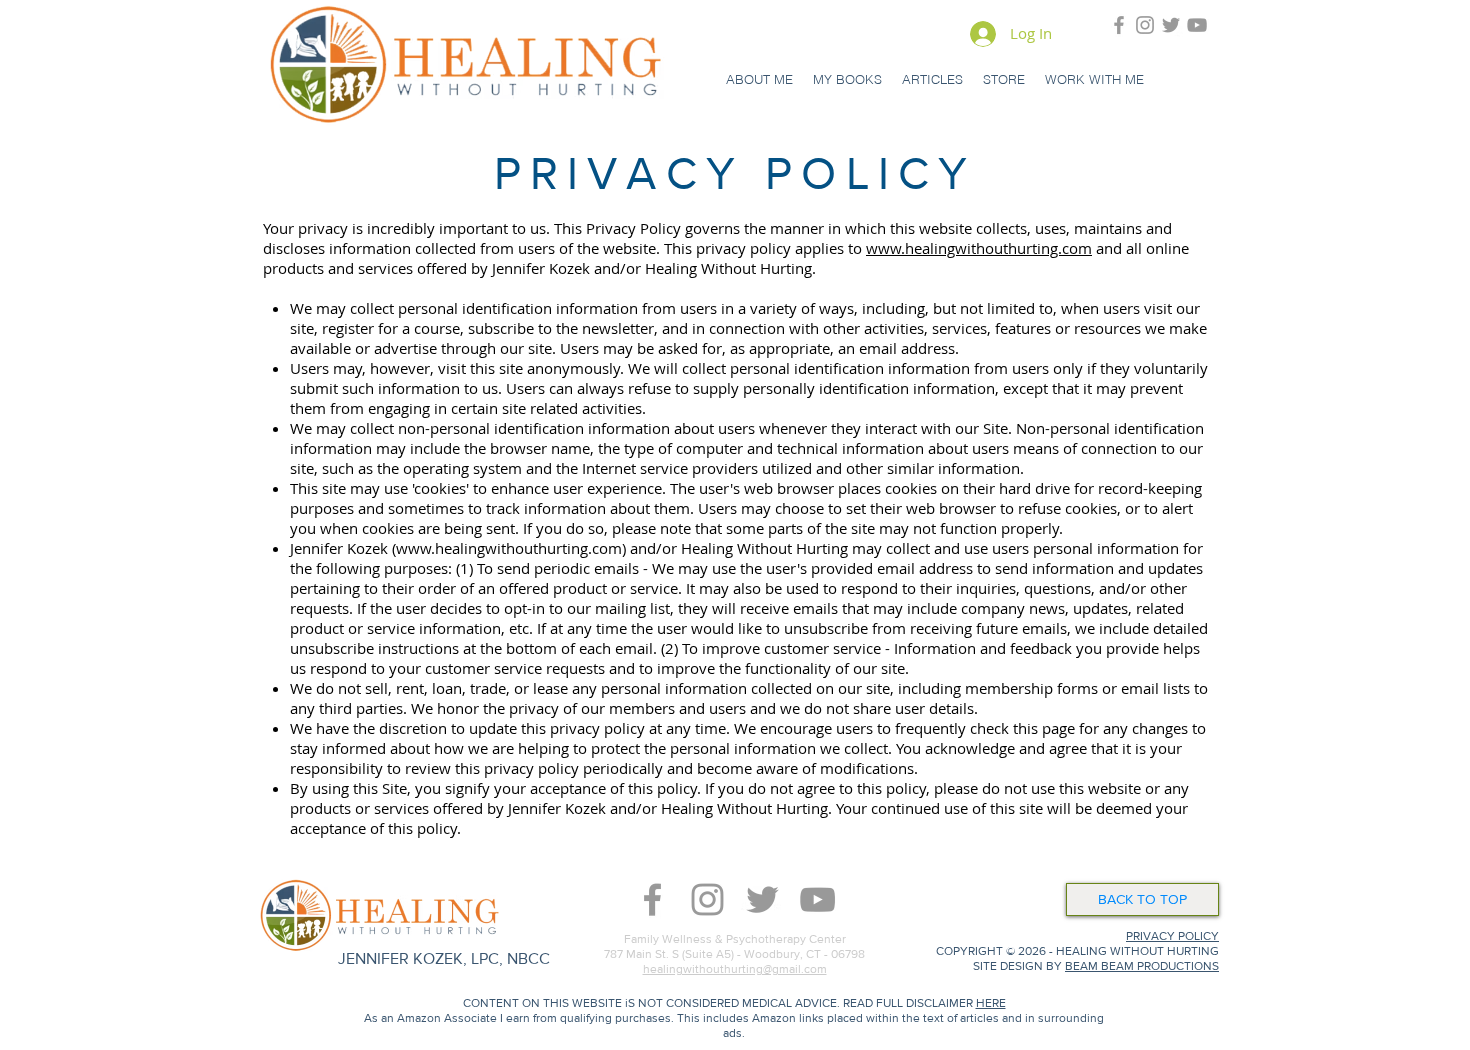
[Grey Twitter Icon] (1171, 25)
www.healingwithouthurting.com (979, 248)
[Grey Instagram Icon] (1145, 25)
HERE (991, 1003)
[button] (759, 79)
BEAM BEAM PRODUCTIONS (1142, 966)
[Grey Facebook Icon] (1119, 25)
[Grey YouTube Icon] (1197, 25)
